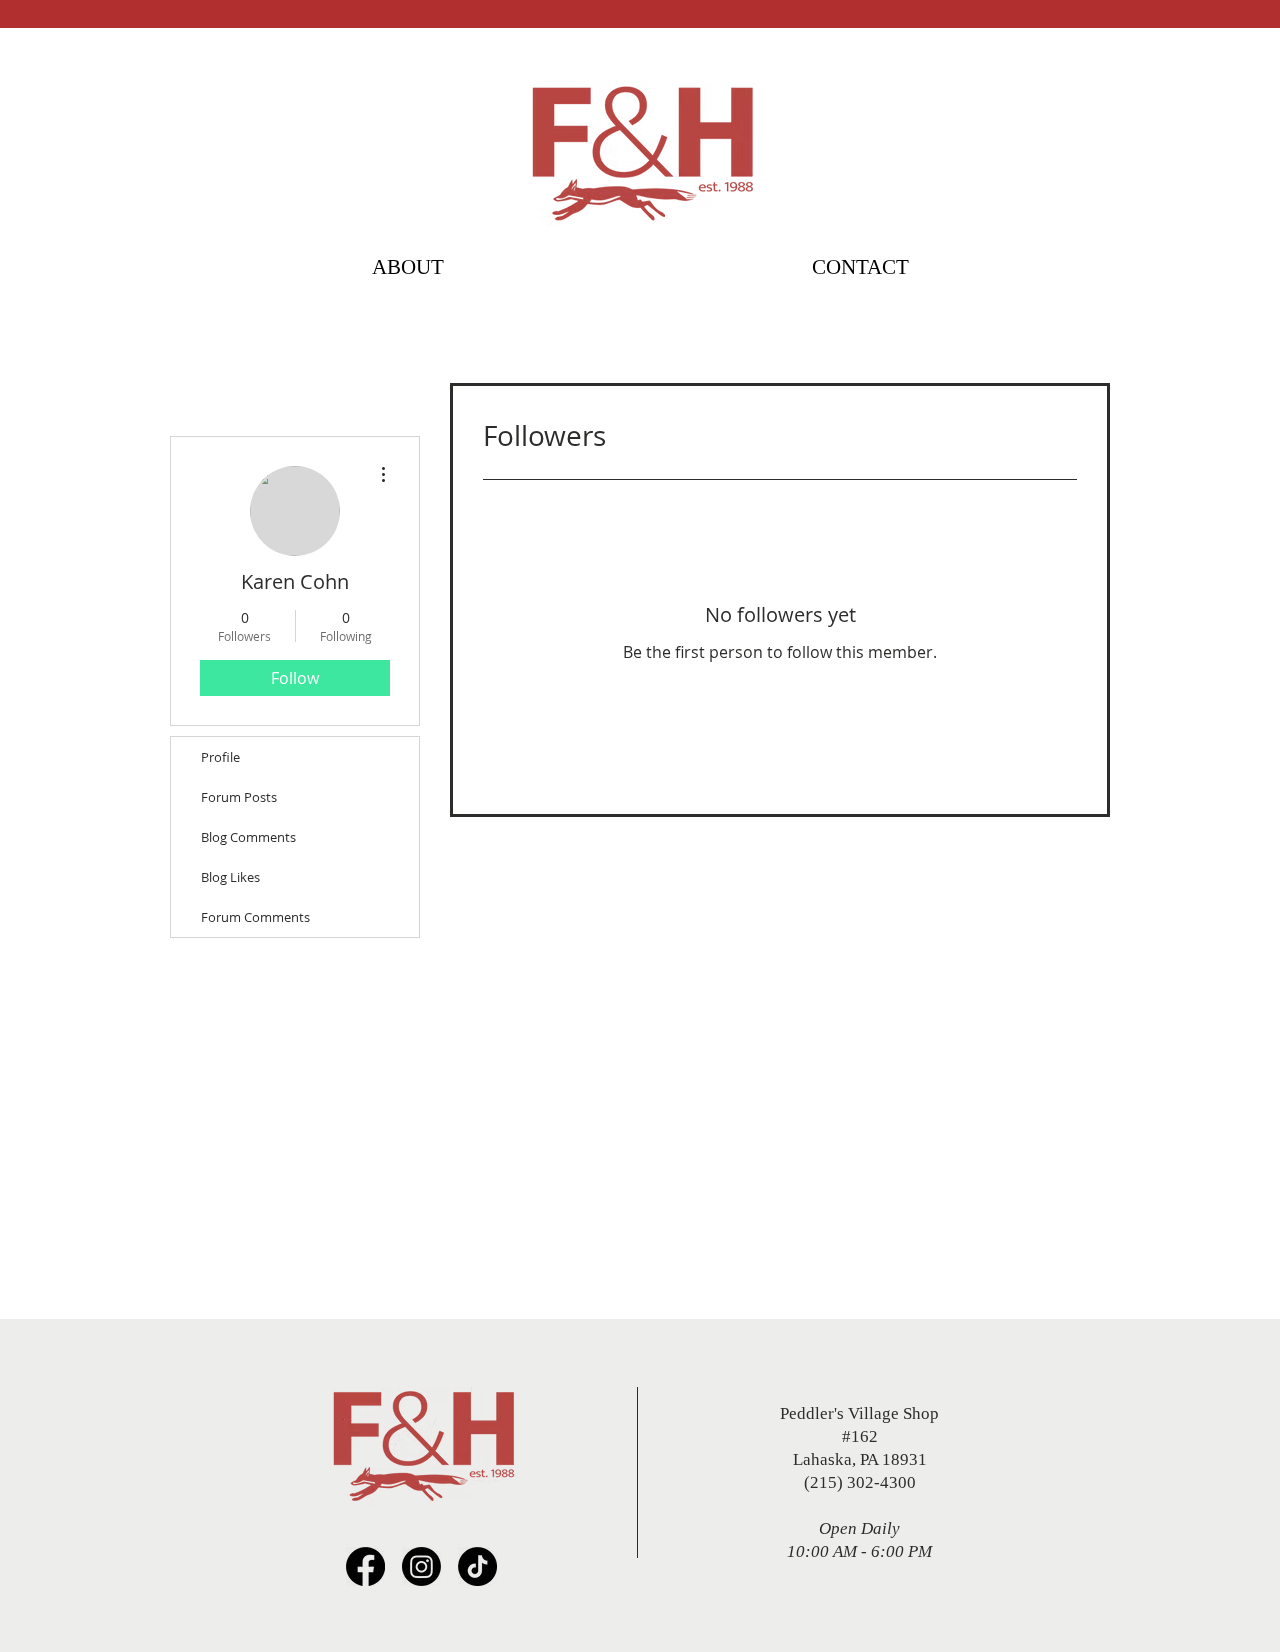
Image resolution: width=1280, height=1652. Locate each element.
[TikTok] (477, 1566)
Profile (220, 757)
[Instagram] (421, 1566)
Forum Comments (255, 917)
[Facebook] (365, 1566)
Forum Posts (239, 797)
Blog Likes (230, 877)
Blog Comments (248, 837)
